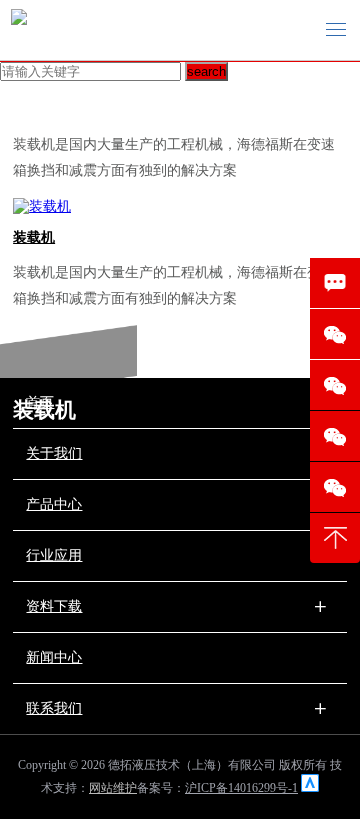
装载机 (34, 237)
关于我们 (54, 453)
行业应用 (54, 555)
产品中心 (54, 504)
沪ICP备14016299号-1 (241, 788)
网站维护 (113, 788)
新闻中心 (54, 657)
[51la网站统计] (310, 788)
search (206, 71)
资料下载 (54, 606)
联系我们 (54, 708)
